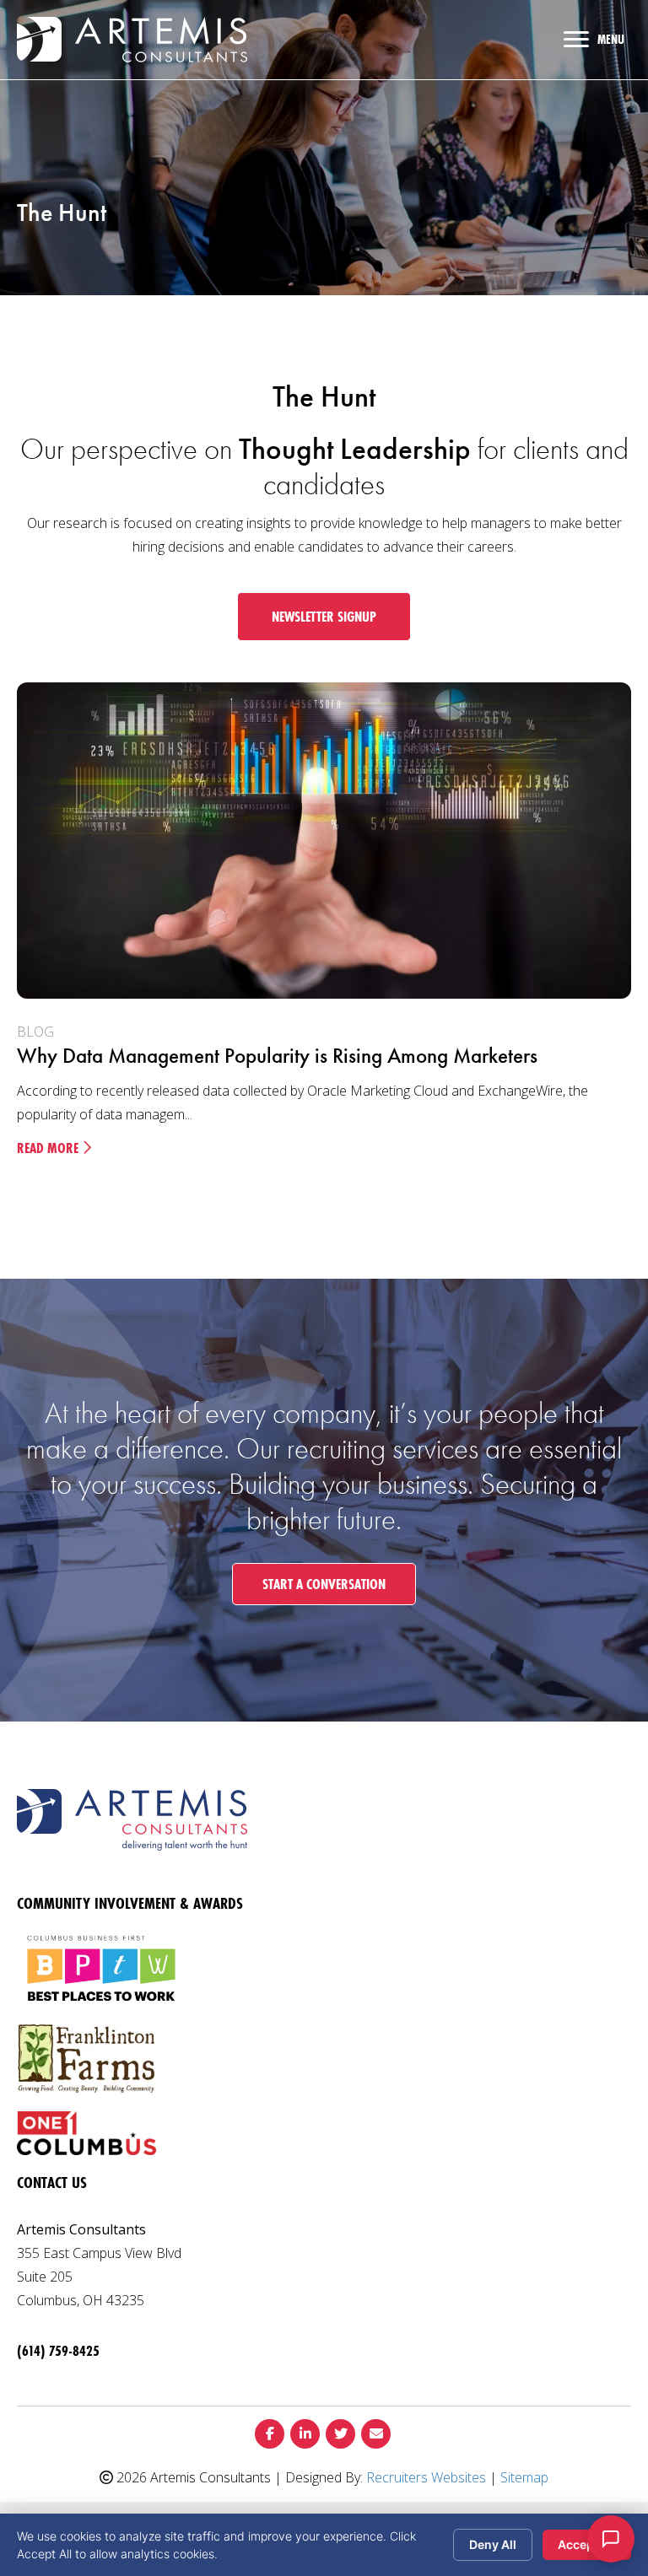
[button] (324, 617)
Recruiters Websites (426, 2477)
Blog (35, 1032)
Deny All (493, 2544)
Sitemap (524, 2477)
